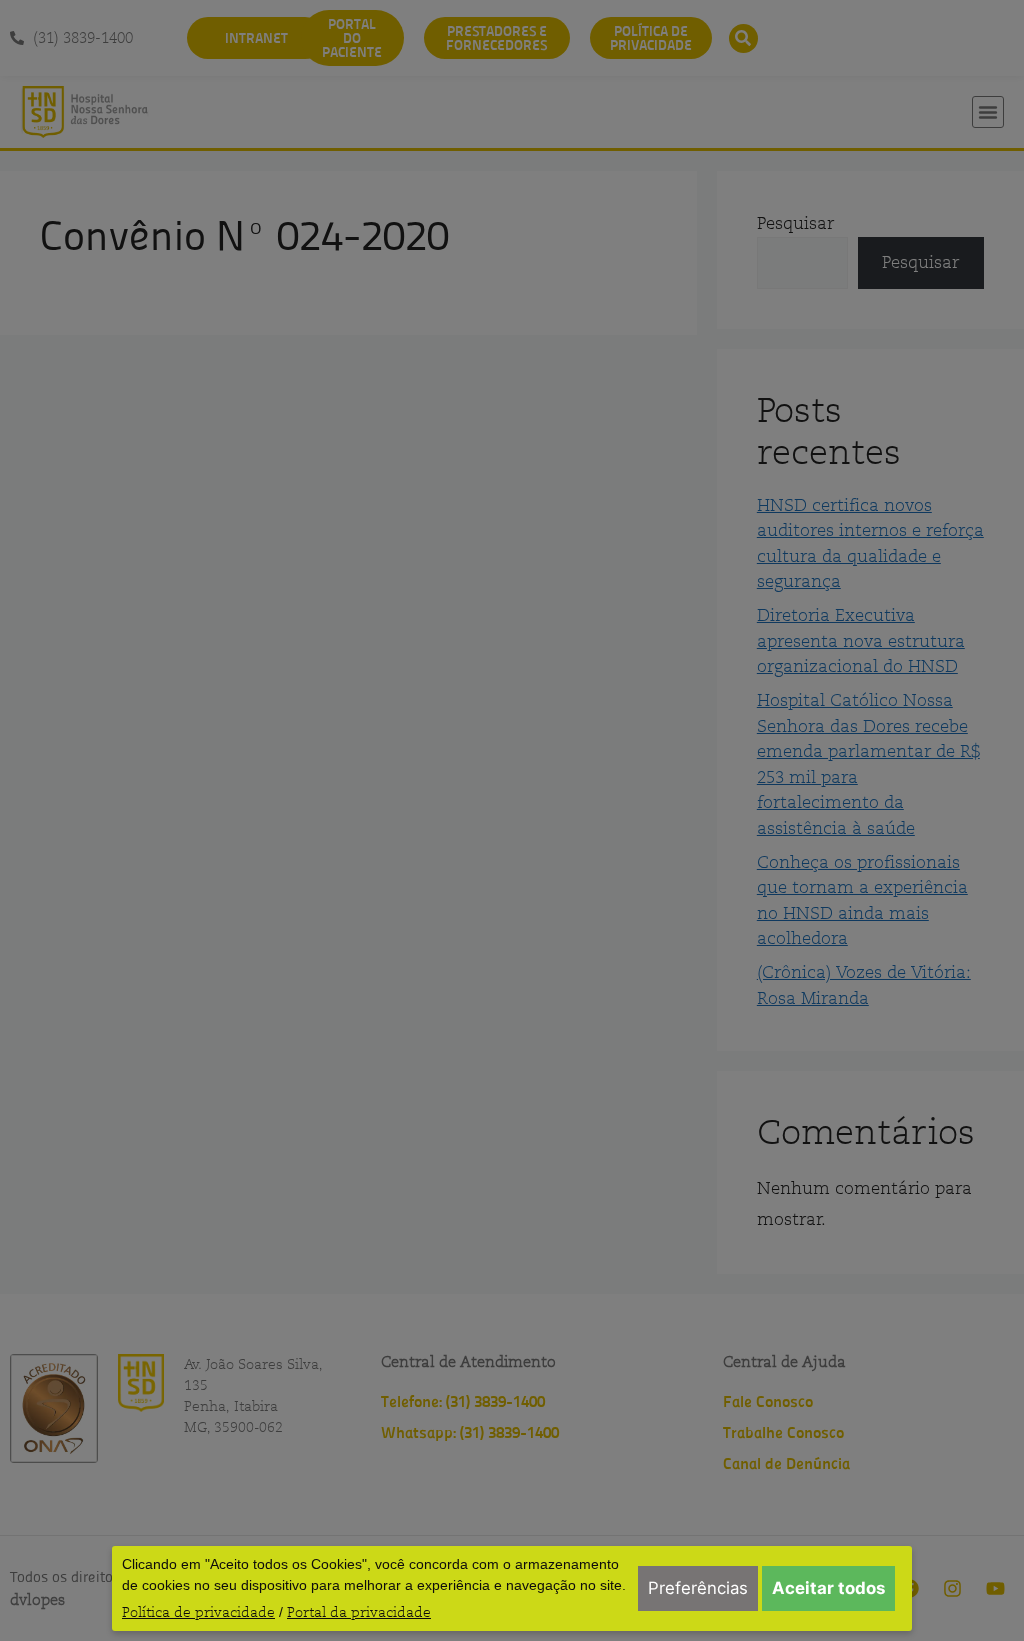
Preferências (698, 1588)
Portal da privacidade (359, 1612)
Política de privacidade (198, 1612)
